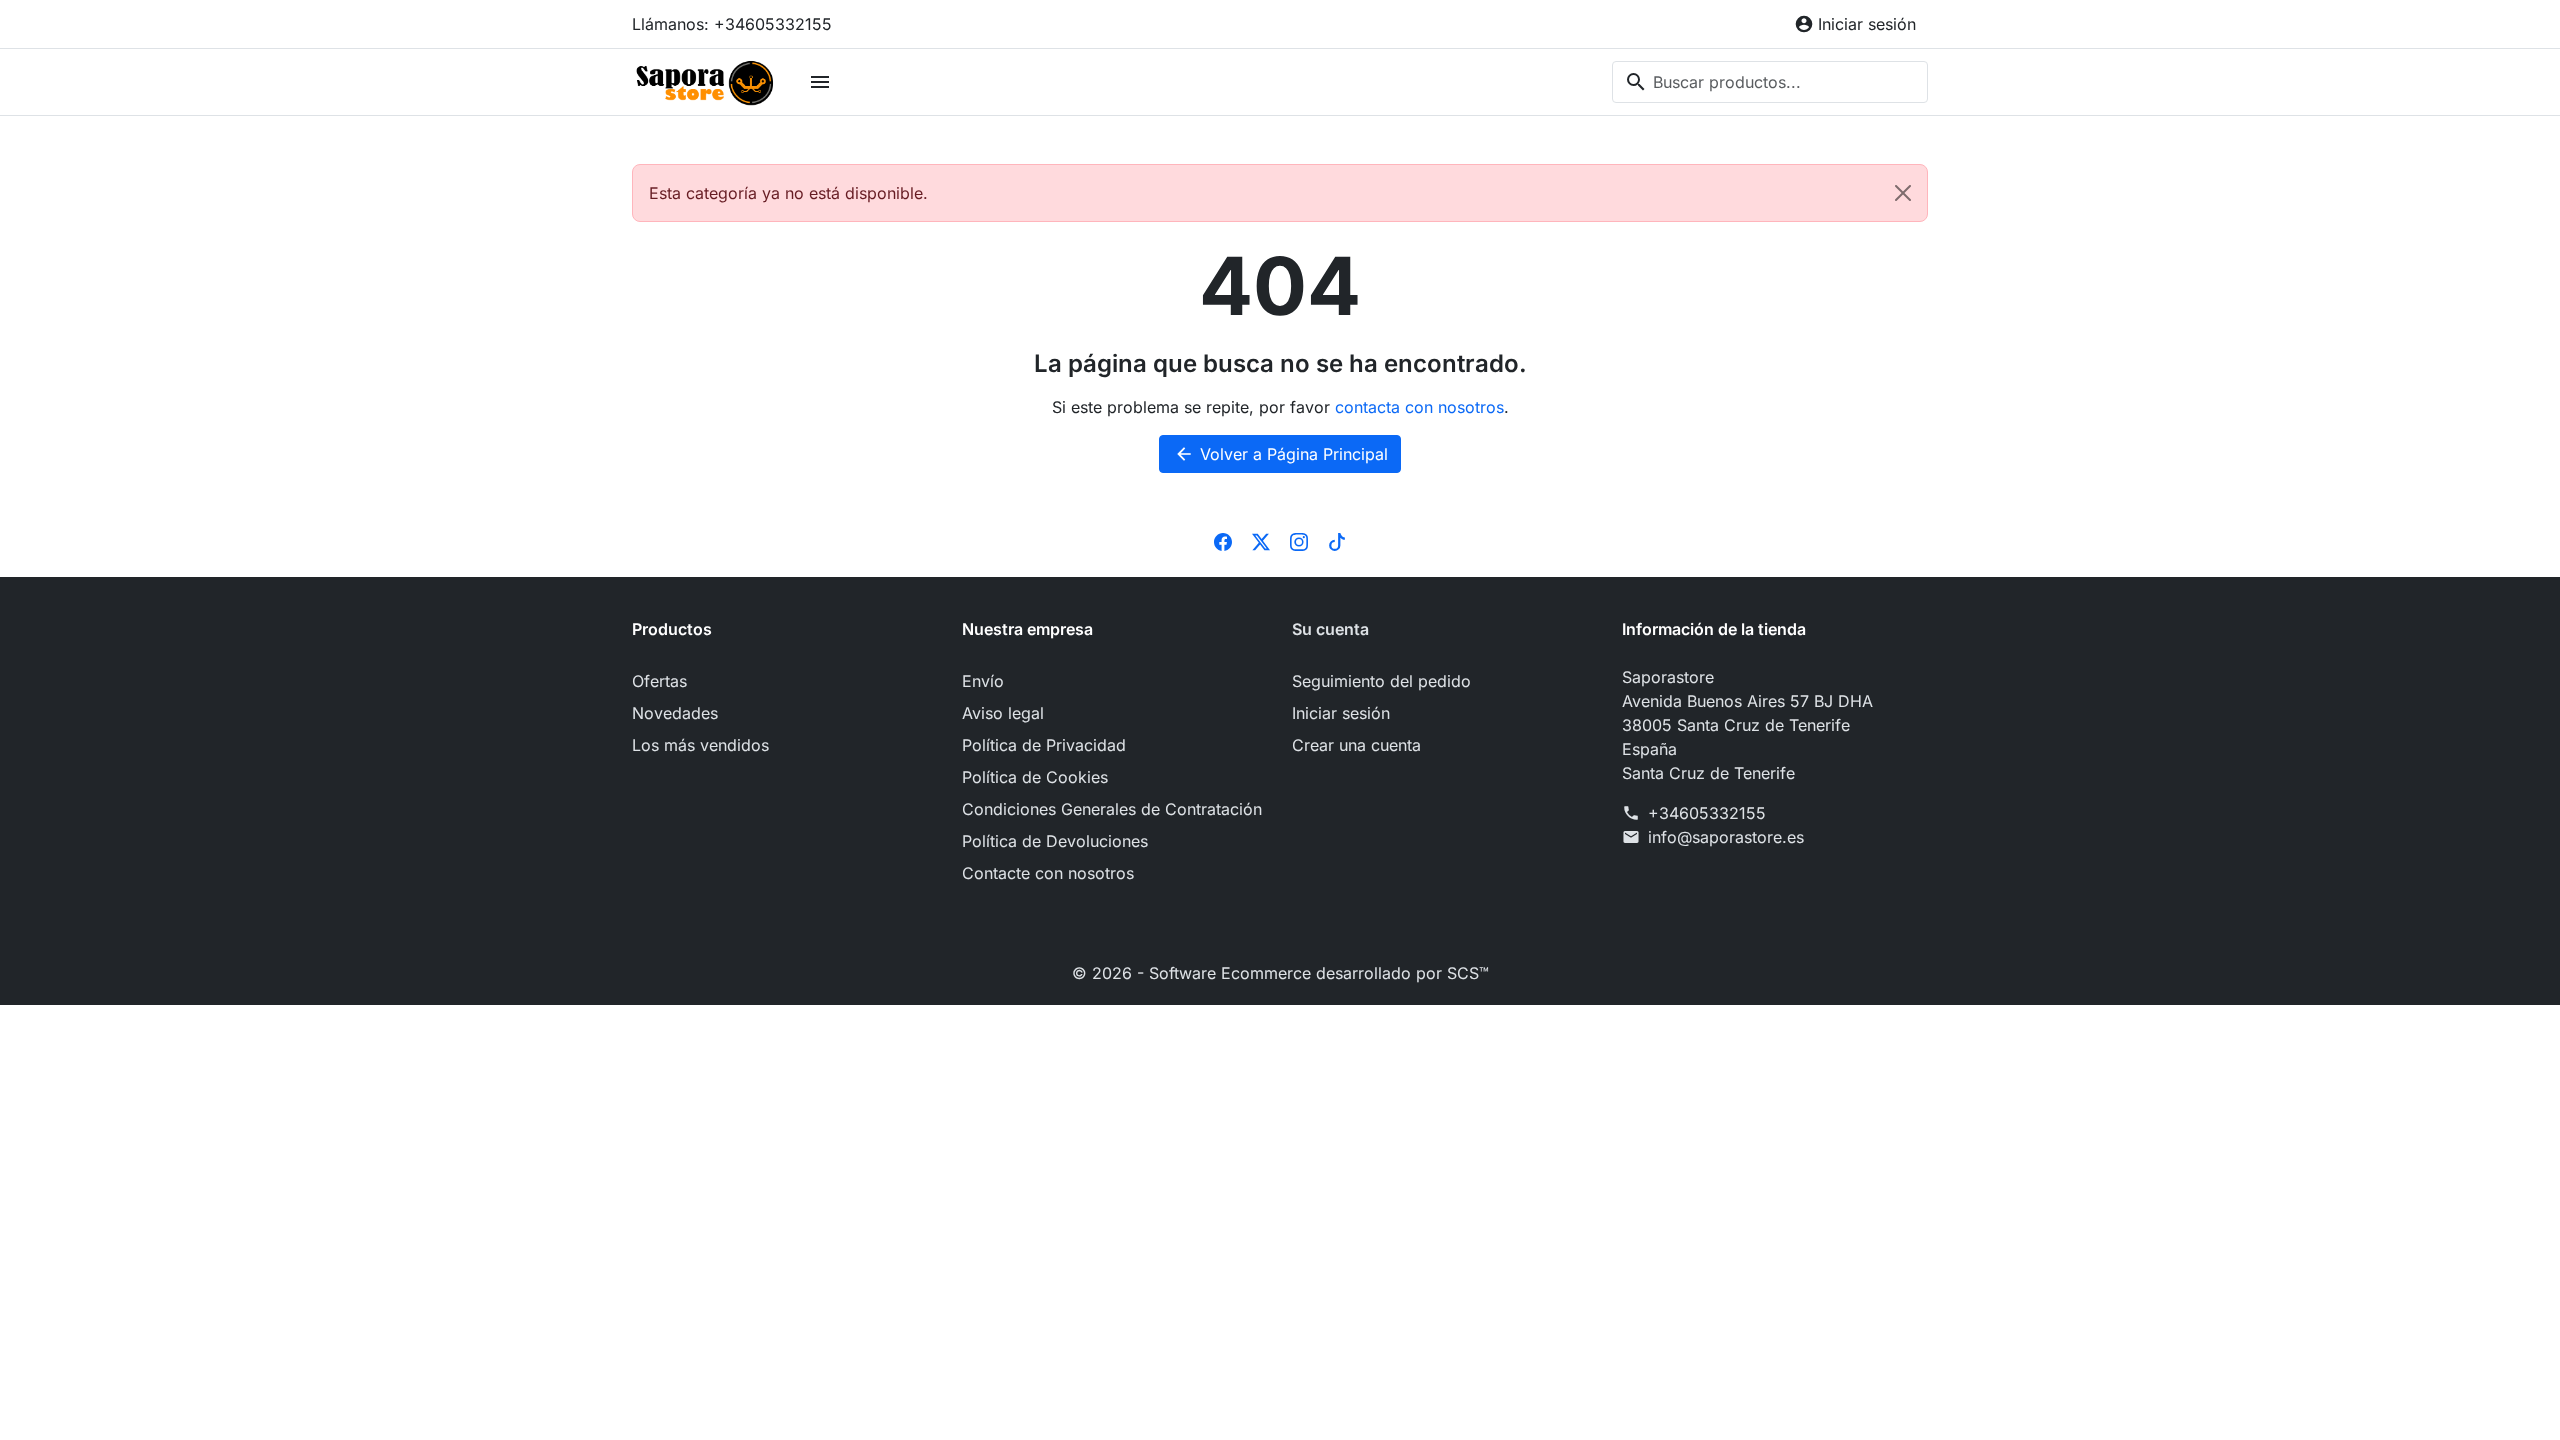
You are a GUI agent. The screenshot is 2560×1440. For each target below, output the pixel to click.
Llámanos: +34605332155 (732, 24)
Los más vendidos (700, 745)
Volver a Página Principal (1281, 454)
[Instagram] (1299, 541)
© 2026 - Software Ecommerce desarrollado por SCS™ (1280, 973)
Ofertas (659, 681)
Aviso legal (1003, 713)
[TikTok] (1337, 541)
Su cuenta (1330, 629)
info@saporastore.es (1726, 837)
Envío (983, 681)
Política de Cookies (1035, 777)
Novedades (675, 713)
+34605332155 (1707, 813)
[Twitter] (1261, 541)
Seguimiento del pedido (1381, 681)
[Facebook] (1223, 541)
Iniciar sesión (1341, 713)
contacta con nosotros (1419, 407)
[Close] (1903, 193)
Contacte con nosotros (1048, 873)
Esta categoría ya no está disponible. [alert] (788, 193)
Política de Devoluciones (1055, 841)
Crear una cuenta (1356, 745)
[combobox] (1770, 82)
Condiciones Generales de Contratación (1112, 809)
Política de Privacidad (1044, 745)
